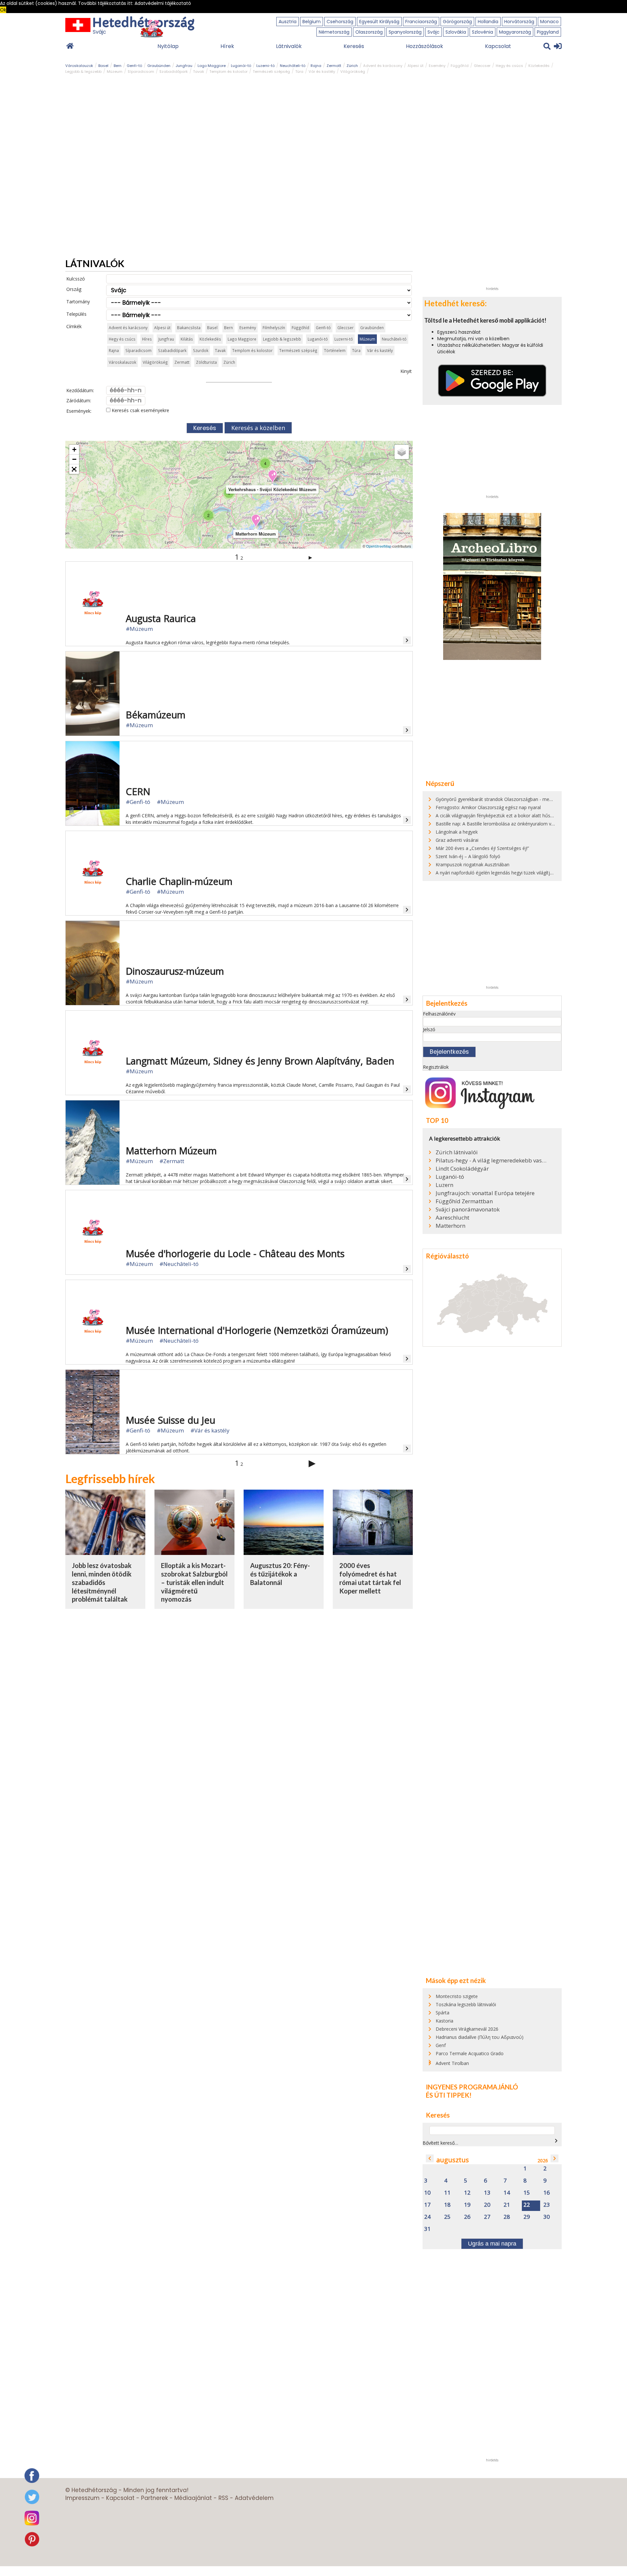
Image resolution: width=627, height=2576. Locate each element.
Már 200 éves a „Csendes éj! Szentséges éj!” (482, 848)
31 (427, 2229)
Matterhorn (450, 1226)
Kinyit (406, 371)
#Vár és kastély (210, 1430)
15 (527, 2193)
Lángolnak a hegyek (457, 832)
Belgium (312, 22)
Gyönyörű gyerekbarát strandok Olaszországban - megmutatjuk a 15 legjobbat (519, 799)
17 (427, 2205)
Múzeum (115, 72)
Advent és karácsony (383, 66)
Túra (299, 72)
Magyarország (515, 32)
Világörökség (353, 72)
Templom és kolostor (228, 72)
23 (547, 2205)
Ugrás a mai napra (492, 2244)
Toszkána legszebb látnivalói (466, 2004)
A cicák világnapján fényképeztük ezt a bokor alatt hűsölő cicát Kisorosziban (516, 816)
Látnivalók (289, 46)
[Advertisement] (492, 185)
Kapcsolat (498, 46)
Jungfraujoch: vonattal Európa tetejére (485, 1193)
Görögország (457, 22)
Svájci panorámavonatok (468, 1209)
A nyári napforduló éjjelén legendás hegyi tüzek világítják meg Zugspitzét (512, 873)
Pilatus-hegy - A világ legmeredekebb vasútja (491, 1160)
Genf (441, 2045)
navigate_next (556, 2141)
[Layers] (402, 452)
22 (527, 2205)
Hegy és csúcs (509, 66)
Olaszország (369, 32)
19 (467, 2205)
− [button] (74, 459)
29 (527, 2217)
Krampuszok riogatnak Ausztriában (473, 864)
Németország (334, 32)
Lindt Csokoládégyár (462, 1169)
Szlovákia (456, 32)
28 (507, 2217)
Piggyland (548, 32)
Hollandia (488, 22)
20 (487, 2205)
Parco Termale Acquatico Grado (470, 2053)
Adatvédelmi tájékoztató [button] (163, 3)
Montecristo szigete (457, 1996)
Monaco (549, 22)
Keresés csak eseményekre (140, 410)
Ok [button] (3, 10)
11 (447, 2193)
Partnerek (154, 2498)
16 (547, 2193)
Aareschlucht (452, 1218)
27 (487, 2217)
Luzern (444, 1185)
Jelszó (429, 1029)
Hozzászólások (425, 46)
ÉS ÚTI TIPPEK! (449, 2095)
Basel (103, 66)
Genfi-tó (134, 66)
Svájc (434, 32)
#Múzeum (139, 629)
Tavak (199, 72)
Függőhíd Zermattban (464, 1201)
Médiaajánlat (193, 2498)
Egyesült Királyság (379, 22)
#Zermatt (172, 1161)
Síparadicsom (141, 72)
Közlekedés (539, 66)
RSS (223, 2498)
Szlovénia (482, 32)
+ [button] (74, 449)
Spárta (442, 2013)
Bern (118, 66)
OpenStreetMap (379, 546)
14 (507, 2193)
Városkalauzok (79, 66)
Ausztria (288, 22)
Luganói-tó (241, 66)
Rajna (316, 66)
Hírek (227, 46)
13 (487, 2193)
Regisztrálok (436, 1067)
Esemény (437, 66)
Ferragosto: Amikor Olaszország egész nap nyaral (488, 807)
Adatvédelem (254, 2498)
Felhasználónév (439, 1014)
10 (427, 2193)
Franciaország (421, 22)
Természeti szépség (271, 72)
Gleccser (482, 66)
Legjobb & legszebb (83, 72)
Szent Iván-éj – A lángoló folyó (468, 856)
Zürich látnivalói (457, 1152)
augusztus (453, 2160)
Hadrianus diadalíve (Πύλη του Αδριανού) (480, 2037)
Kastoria (444, 2021)
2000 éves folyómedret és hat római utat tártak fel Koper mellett (370, 1578)
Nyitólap (168, 46)
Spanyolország (405, 32)
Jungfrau (184, 66)
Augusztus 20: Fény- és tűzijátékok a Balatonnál (280, 1574)
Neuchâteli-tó (293, 66)
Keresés (354, 46)
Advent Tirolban (452, 2063)
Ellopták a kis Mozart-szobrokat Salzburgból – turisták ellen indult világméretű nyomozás (194, 1582)
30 (547, 2217)
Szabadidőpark (174, 72)
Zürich (352, 66)
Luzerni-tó (265, 66)
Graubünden (159, 66)
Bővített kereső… (440, 2143)
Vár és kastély (322, 72)
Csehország (340, 22)
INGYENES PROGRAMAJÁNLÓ (472, 2087)
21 (507, 2205)
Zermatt (334, 66)
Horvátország (519, 22)
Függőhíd (460, 66)
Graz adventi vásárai (457, 840)
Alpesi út (416, 66)
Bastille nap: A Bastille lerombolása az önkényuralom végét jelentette (509, 824)
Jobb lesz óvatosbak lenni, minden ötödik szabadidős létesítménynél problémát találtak (102, 1582)
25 (447, 2217)
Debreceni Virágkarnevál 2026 (467, 2029)
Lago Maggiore (212, 66)
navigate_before (430, 2158)
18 (447, 2205)
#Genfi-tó (138, 802)
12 (467, 2193)
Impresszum (82, 2498)
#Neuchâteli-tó (179, 1264)
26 (467, 2217)
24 (427, 2217)
